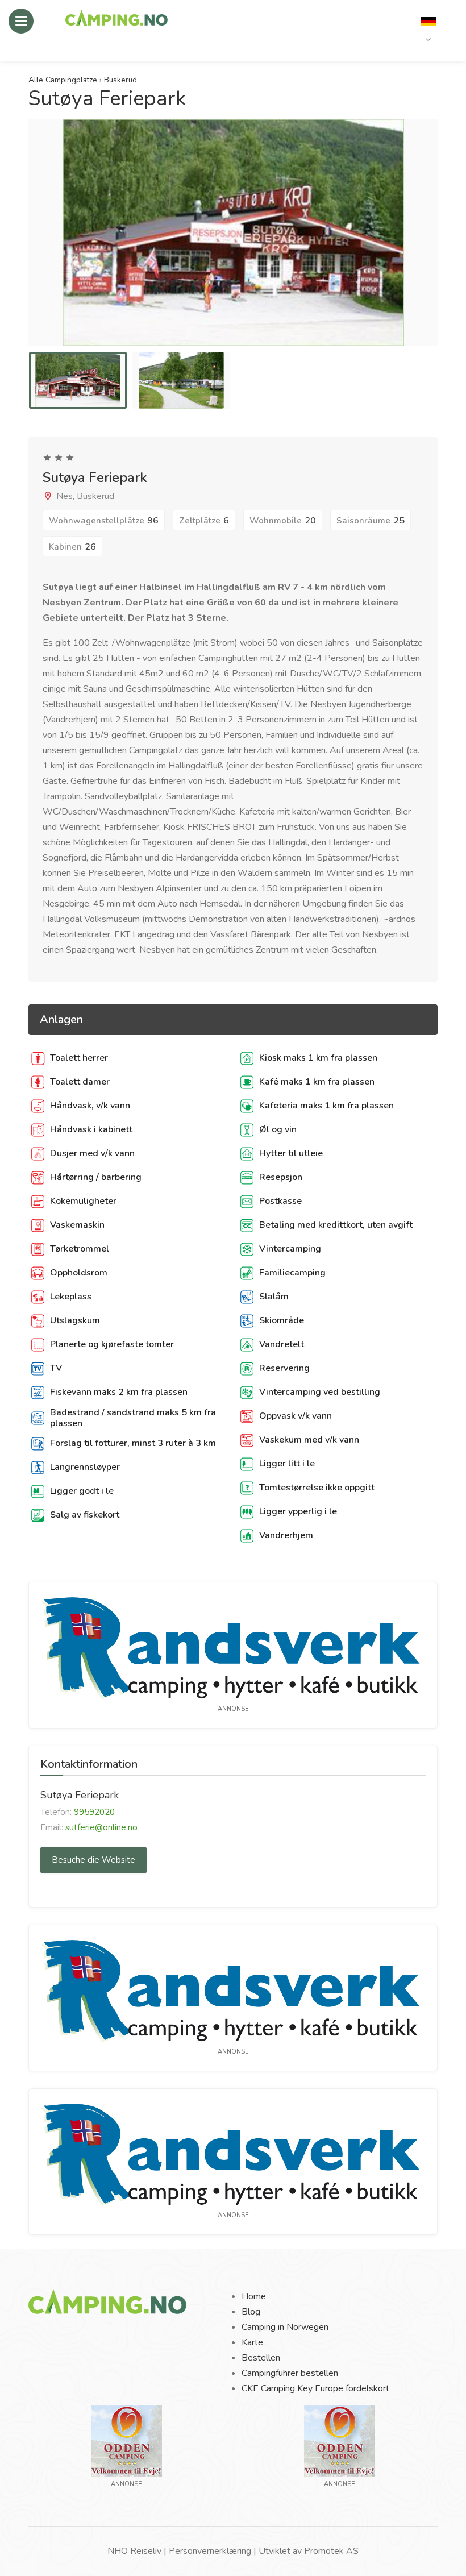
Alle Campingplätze (63, 80)
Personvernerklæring (210, 2551)
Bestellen (261, 2358)
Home (254, 2296)
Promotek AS (331, 2551)
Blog (251, 2312)
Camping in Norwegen (285, 2327)
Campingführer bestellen (290, 2373)
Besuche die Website (93, 1860)
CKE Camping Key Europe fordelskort (315, 2388)
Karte (252, 2342)
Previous (38, 244)
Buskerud (120, 80)
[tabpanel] (78, 380)
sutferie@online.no (101, 1827)
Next (428, 244)
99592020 (94, 1812)
